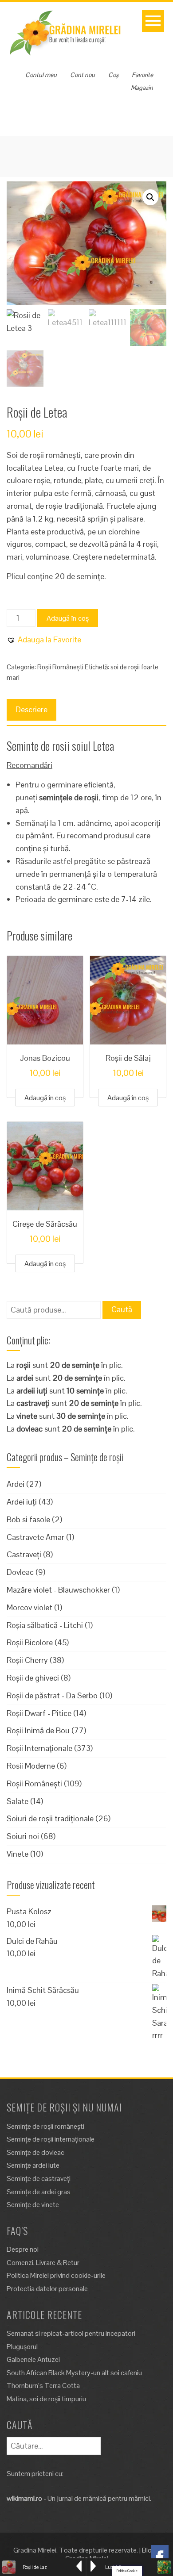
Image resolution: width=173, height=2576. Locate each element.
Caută (122, 1309)
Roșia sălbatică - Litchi (45, 1625)
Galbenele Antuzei (33, 2359)
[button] (150, 197)
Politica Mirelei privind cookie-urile (56, 2275)
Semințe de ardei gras (39, 2192)
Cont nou (83, 75)
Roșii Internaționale (39, 1748)
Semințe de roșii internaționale (51, 2139)
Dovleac (20, 1572)
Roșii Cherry (27, 1660)
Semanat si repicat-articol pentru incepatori (71, 2333)
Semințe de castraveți (39, 2179)
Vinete (18, 1854)
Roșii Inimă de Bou (38, 1730)
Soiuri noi (23, 1836)
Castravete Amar (35, 1537)
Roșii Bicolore (30, 1642)
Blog (149, 2550)
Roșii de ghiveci (33, 1678)
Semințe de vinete (33, 2205)
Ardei (16, 1484)
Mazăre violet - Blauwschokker (58, 1590)
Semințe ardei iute (33, 2165)
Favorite (142, 75)
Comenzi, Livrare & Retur (43, 2263)
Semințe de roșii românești (45, 2126)
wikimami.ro (24, 2498)
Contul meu (41, 75)
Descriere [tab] (31, 709)
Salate (18, 1801)
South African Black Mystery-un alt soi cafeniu (74, 2373)
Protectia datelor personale (47, 2289)
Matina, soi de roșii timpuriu (46, 2399)
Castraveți (24, 1554)
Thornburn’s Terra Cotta (43, 2386)
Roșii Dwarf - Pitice (39, 1713)
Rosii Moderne (31, 1766)
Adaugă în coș (68, 618)
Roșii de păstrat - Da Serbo (52, 1695)
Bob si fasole (28, 1519)
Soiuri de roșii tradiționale (50, 1818)
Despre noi (23, 2249)
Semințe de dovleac (35, 2152)
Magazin (142, 88)
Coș (113, 75)
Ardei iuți (22, 1502)
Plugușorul (22, 2347)
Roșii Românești (60, 667)
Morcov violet (29, 1607)
